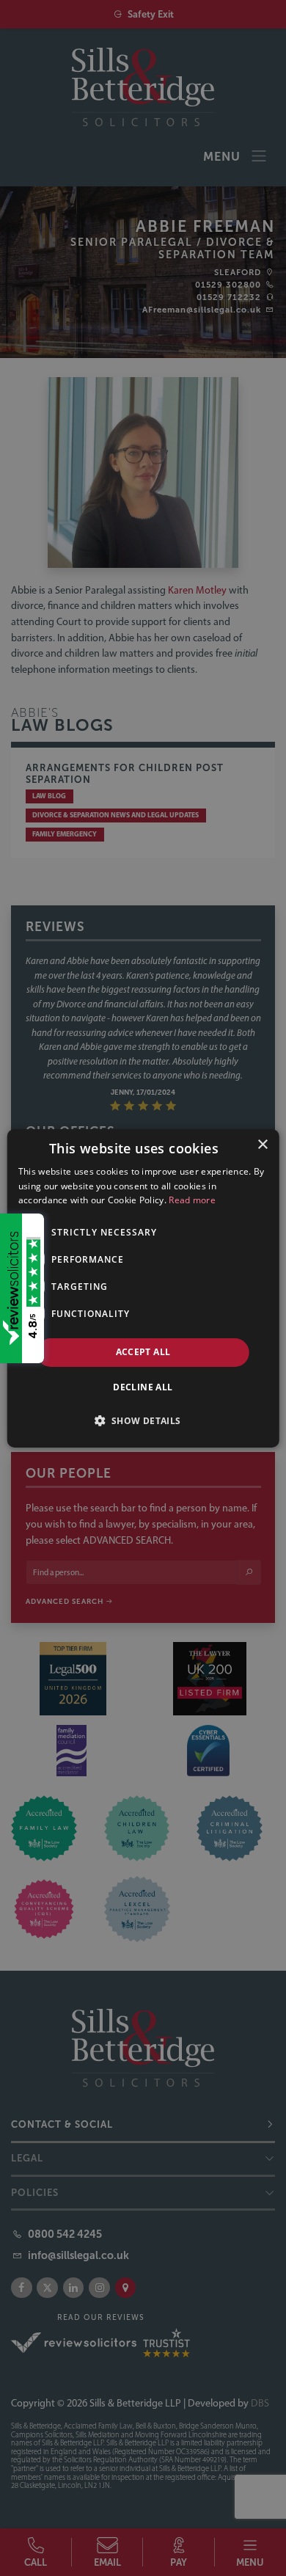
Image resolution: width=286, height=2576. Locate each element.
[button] (143, 1420)
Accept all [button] (143, 1352)
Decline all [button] (143, 1387)
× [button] (262, 1144)
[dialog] (143, 1288)
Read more (192, 1200)
